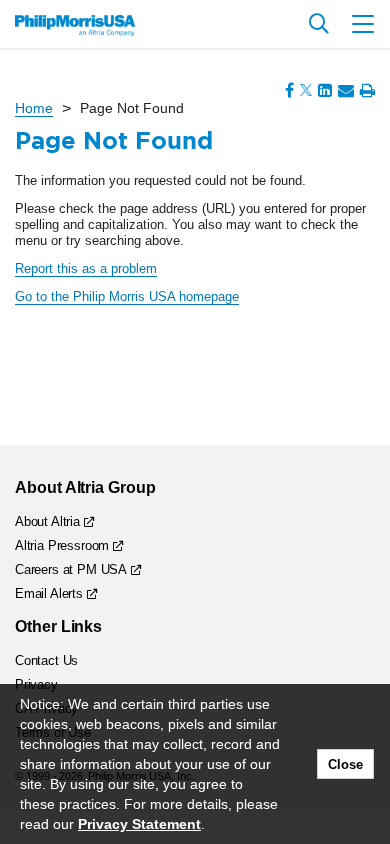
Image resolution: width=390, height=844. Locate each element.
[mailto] (346, 90)
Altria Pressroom (62, 545)
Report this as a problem (86, 268)
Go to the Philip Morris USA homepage (127, 296)
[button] (363, 24)
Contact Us (46, 660)
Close (345, 764)
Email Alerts (49, 593)
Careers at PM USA (71, 569)
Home (34, 108)
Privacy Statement (139, 824)
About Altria (47, 521)
